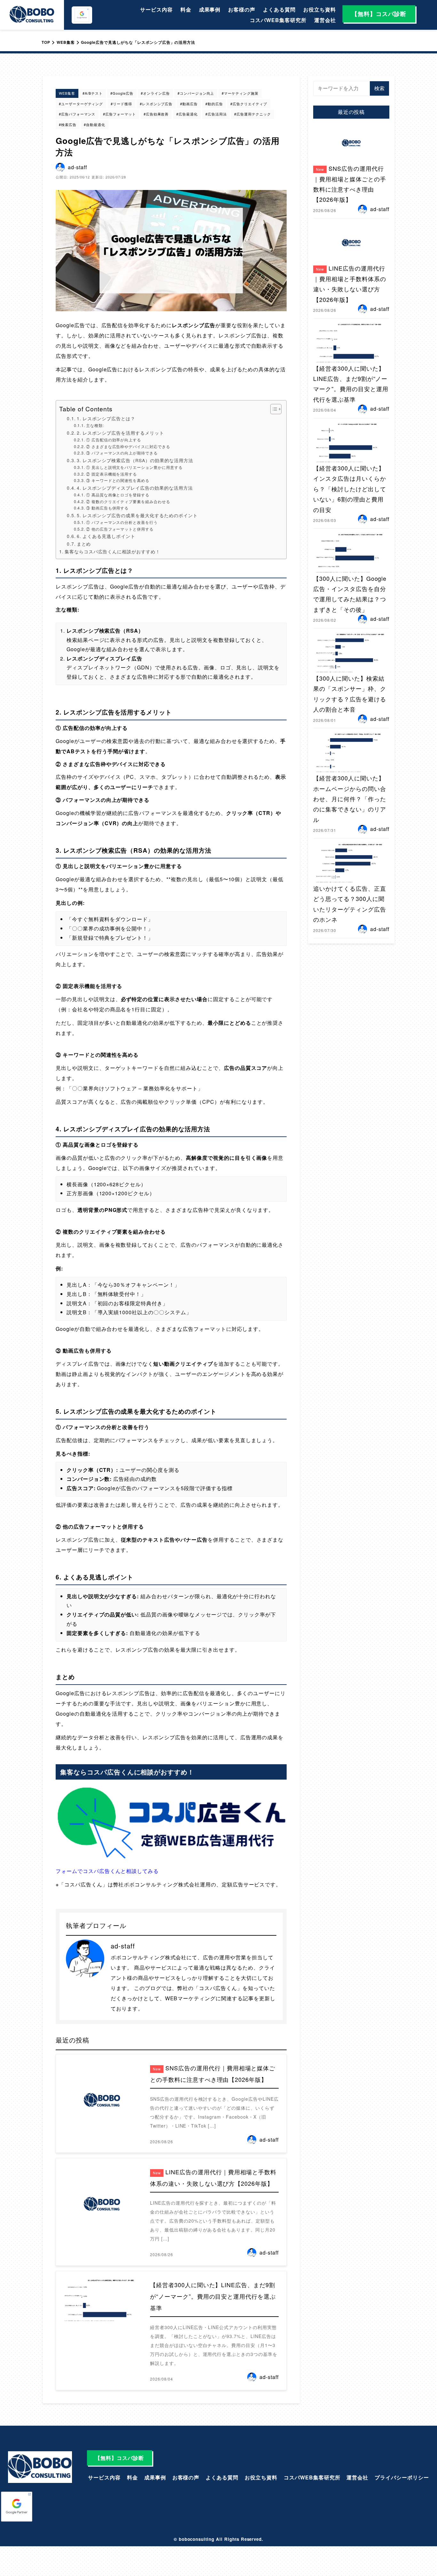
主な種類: (95, 425)
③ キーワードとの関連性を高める (118, 480)
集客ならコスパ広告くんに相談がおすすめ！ (112, 551)
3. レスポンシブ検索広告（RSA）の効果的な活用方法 (135, 460)
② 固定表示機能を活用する (111, 474)
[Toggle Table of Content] (273, 409)
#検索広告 (68, 124)
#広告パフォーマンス (77, 114)
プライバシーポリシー (402, 2477)
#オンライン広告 (155, 93)
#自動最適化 (95, 124)
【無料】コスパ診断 (379, 14)
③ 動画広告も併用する (107, 508)
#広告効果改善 (156, 114)
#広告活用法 (216, 114)
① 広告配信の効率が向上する (114, 440)
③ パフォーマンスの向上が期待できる (122, 453)
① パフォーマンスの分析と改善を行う (122, 522)
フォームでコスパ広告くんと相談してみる (107, 1871)
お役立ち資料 (320, 9)
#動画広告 (189, 104)
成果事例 (210, 9)
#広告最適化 (187, 114)
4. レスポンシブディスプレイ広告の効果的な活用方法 (135, 488)
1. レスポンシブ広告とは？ (106, 418)
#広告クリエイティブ (249, 104)
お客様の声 (242, 9)
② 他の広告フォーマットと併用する (120, 529)
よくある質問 (279, 9)
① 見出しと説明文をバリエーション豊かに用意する (134, 467)
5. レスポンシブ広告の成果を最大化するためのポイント (137, 515)
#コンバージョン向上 (196, 93)
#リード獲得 (121, 104)
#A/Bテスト (93, 93)
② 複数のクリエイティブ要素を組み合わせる (128, 501)
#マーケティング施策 (240, 93)
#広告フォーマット (119, 114)
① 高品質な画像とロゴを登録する (118, 495)
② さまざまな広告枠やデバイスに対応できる (128, 446)
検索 (379, 88)
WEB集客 (67, 93)
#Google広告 (122, 93)
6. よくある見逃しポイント (106, 536)
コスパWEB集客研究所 (278, 20)
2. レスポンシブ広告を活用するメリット (120, 433)
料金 (186, 9)
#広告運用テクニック (253, 114)
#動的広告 (214, 104)
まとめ (84, 544)
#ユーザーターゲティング (81, 104)
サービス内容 (156, 9)
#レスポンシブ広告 (156, 104)
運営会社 (325, 20)
